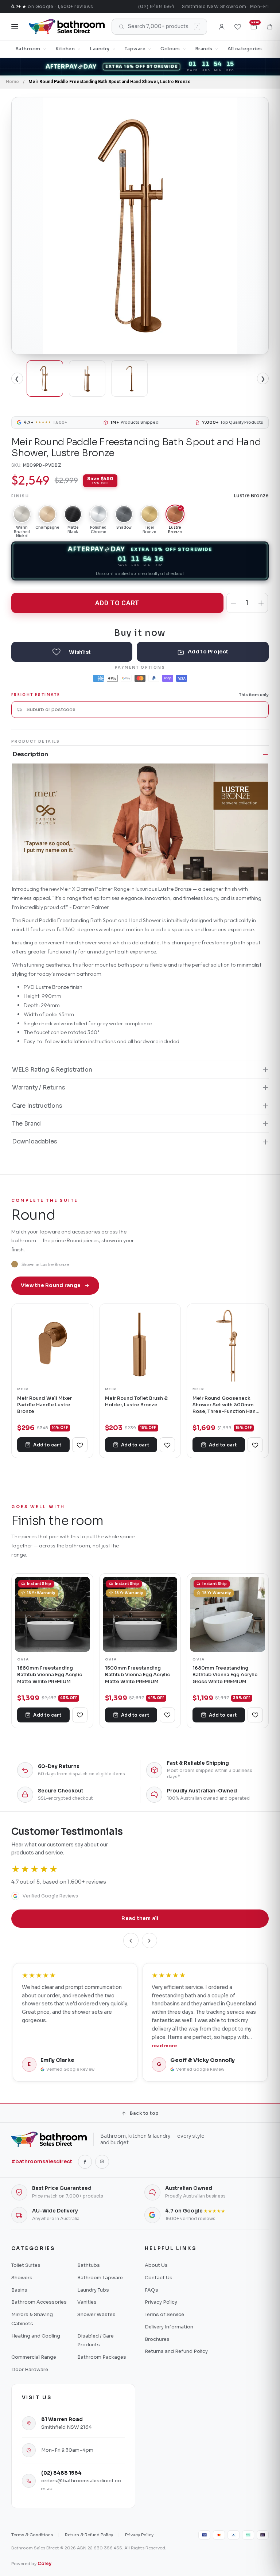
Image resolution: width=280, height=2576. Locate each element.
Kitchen (65, 49)
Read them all (140, 1918)
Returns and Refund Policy (176, 2351)
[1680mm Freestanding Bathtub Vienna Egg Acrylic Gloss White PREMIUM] (228, 1614)
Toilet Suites (26, 2265)
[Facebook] (85, 2162)
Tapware (135, 49)
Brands (204, 49)
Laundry (100, 49)
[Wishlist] (238, 27)
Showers (22, 2278)
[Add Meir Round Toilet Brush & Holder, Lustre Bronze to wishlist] (167, 1445)
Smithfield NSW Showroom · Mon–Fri (225, 6)
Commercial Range (34, 2357)
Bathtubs (89, 2265)
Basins (19, 2290)
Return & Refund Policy (89, 2535)
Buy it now (140, 632)
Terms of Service (164, 2314)
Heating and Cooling (36, 2336)
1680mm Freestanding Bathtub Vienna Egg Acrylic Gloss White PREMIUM (225, 1675)
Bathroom (28, 49)
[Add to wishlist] (72, 652)
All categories (245, 49)
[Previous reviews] (131, 1940)
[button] (270, 27)
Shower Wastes (96, 2314)
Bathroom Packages (102, 2357)
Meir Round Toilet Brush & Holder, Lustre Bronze (136, 1401)
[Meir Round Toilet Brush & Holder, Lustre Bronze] (140, 1345)
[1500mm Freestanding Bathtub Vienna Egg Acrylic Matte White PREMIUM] (140, 1614)
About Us (156, 2265)
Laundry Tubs (93, 2290)
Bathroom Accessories (39, 2302)
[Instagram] (102, 2162)
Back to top (144, 2113)
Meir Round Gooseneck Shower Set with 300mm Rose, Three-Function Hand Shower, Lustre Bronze (226, 1405)
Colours (170, 49)
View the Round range (51, 1285)
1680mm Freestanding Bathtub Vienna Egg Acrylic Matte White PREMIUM (50, 1675)
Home (12, 82)
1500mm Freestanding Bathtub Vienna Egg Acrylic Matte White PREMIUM (137, 1675)
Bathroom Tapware (100, 2278)
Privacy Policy (161, 2302)
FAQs (151, 2290)
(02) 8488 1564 (156, 6)
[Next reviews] (149, 1940)
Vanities (87, 2302)
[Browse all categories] (15, 27)
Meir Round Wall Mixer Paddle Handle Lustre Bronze (44, 1405)
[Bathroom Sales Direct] (67, 27)
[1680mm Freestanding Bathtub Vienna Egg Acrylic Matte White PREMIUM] (52, 1614)
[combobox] (145, 709)
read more (164, 2046)
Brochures (157, 2339)
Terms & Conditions (32, 2535)
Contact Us (159, 2278)
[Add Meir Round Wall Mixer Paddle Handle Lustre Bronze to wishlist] (80, 1445)
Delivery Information (169, 2327)
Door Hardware (30, 2369)
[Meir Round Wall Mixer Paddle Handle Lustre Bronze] (52, 1345)
